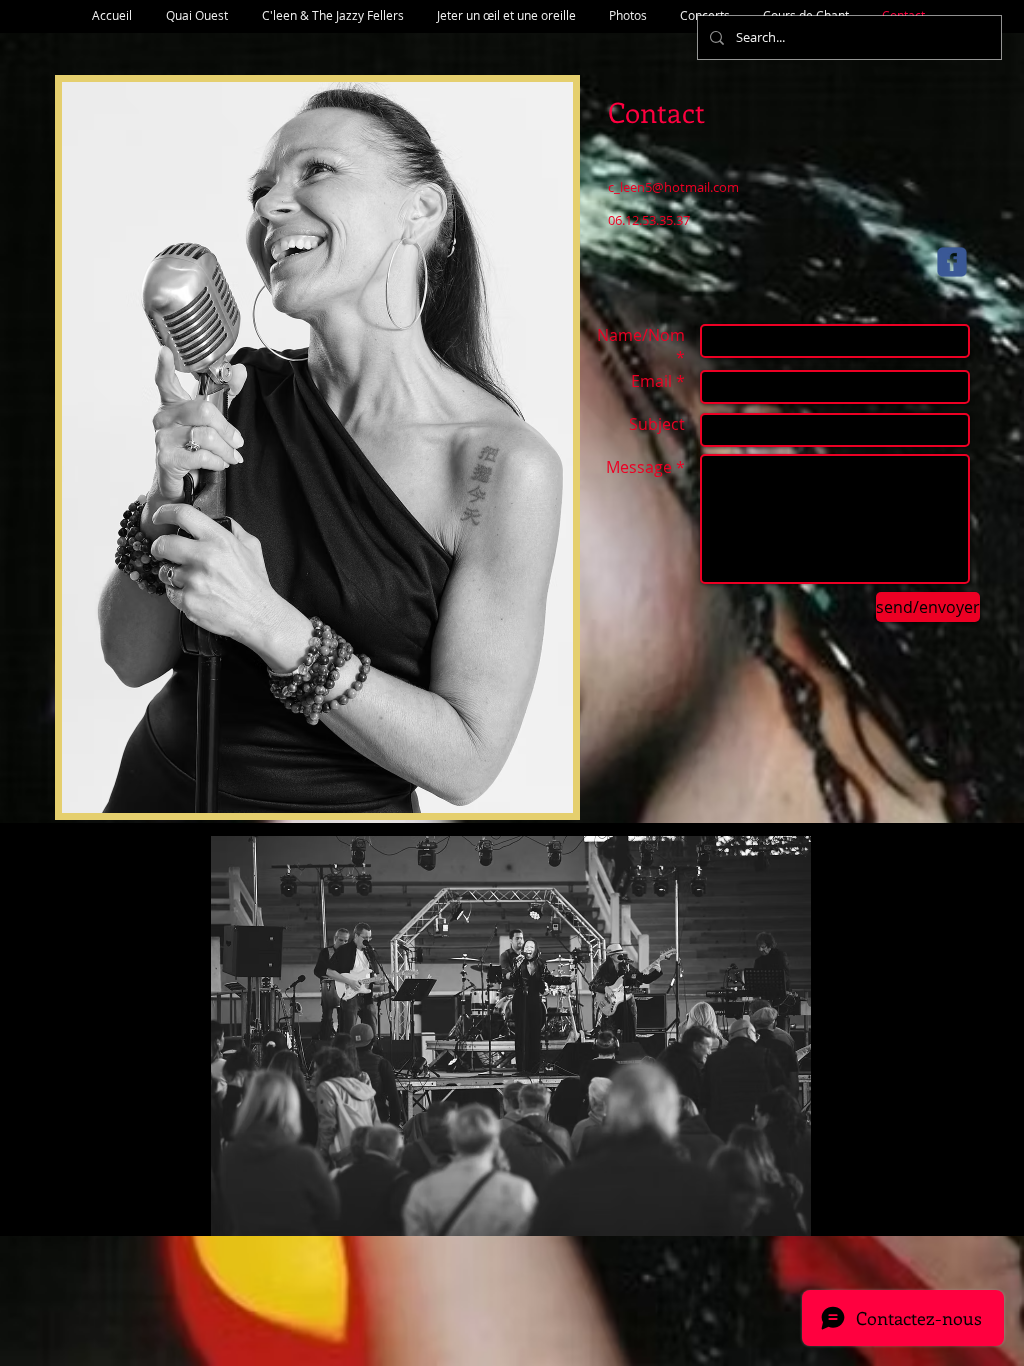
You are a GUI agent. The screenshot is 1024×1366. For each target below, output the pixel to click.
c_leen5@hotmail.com (673, 187)
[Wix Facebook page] (952, 262)
